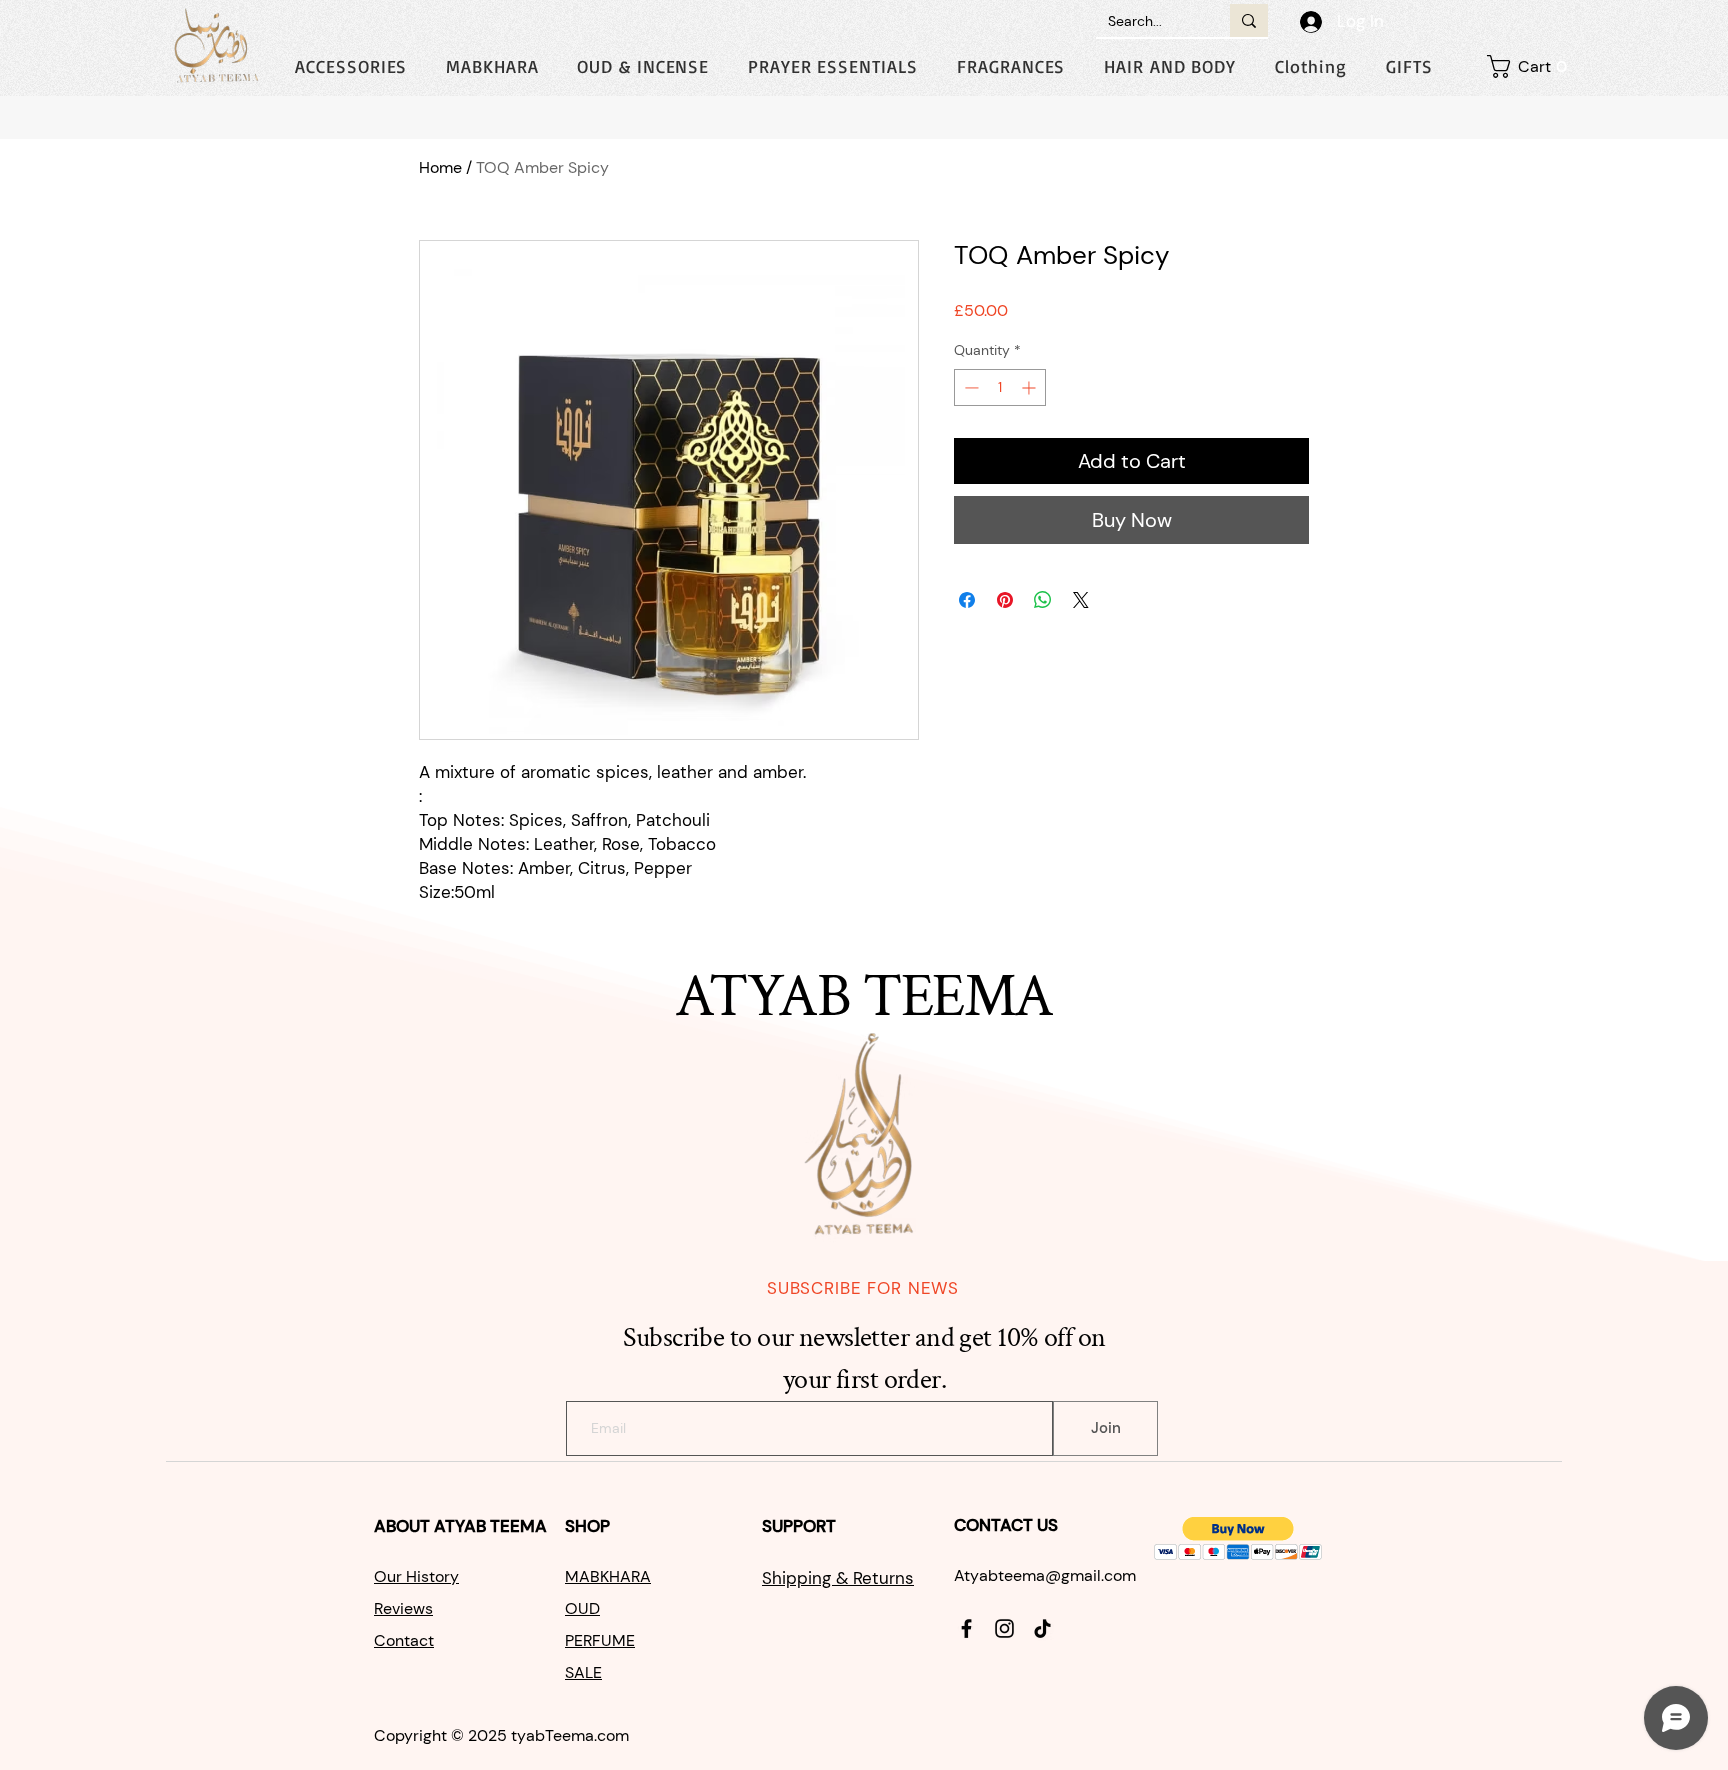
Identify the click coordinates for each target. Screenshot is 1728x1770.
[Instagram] (1004, 1628)
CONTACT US (1006, 1525)
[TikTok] (1042, 1628)
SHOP (589, 1526)
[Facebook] (966, 1628)
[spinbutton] (1000, 387)
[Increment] (1030, 387)
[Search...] (1249, 20)
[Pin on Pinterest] (1005, 600)
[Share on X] (1081, 600)
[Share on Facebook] (967, 600)
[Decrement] (969, 387)
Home (440, 167)
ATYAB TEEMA (490, 1526)
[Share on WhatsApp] (1043, 600)
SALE (583, 1672)
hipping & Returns (843, 1578)
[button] (1310, 66)
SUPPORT (801, 1526)
